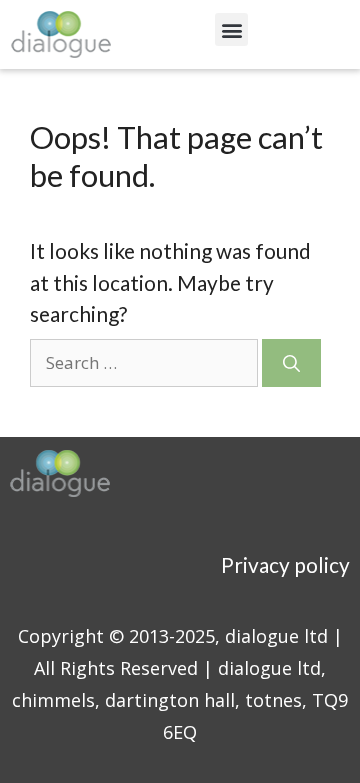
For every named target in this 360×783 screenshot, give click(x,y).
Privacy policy (285, 564)
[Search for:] (146, 360)
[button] (231, 29)
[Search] (291, 363)
